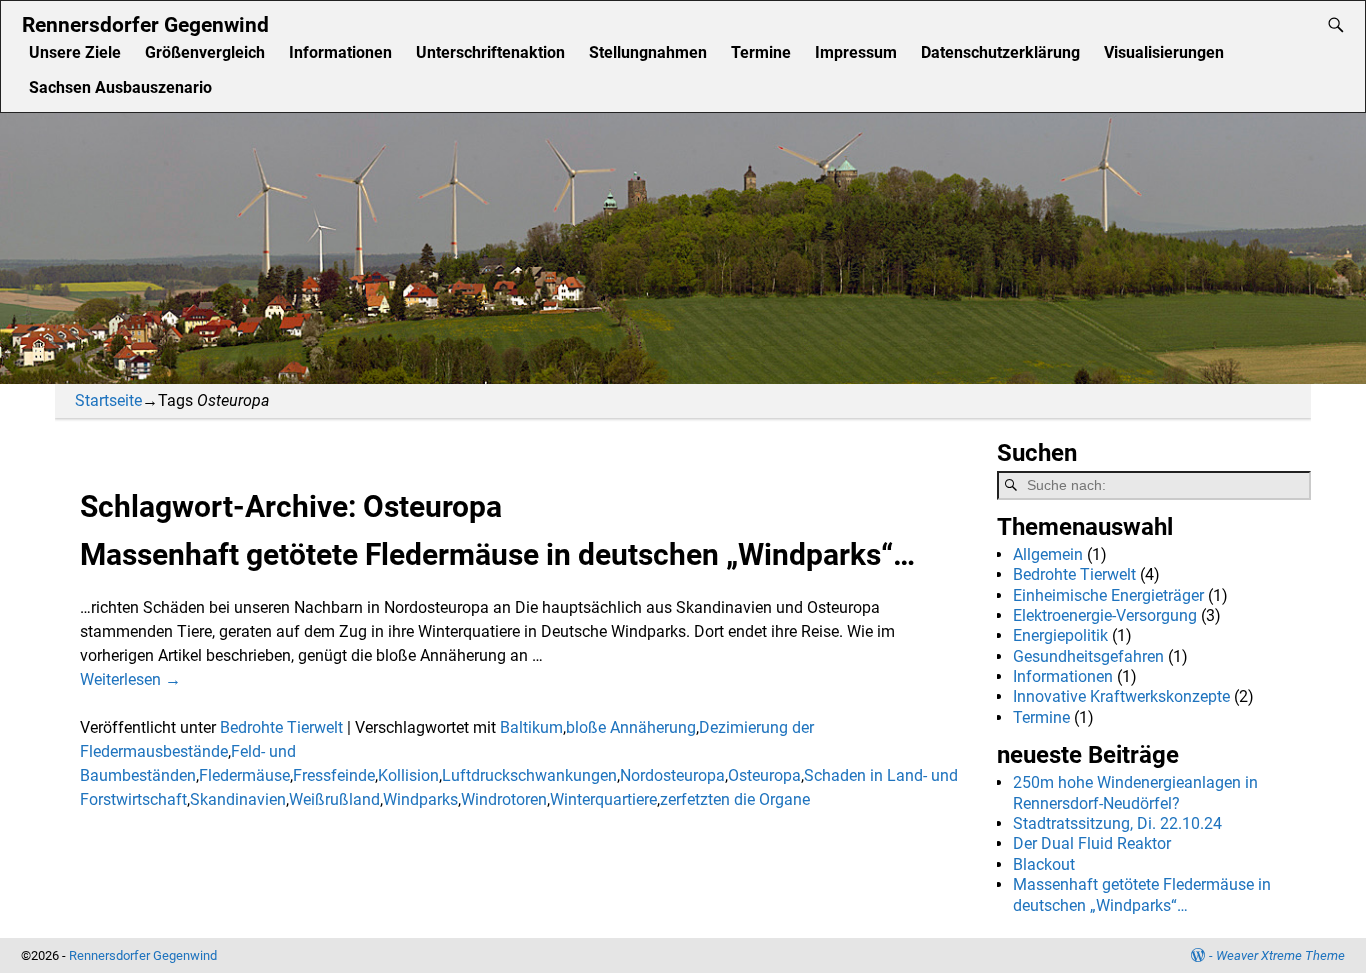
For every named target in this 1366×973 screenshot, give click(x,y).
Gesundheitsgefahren (1088, 656)
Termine (761, 52)
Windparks (420, 799)
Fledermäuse (244, 775)
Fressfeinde (334, 775)
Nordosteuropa (672, 775)
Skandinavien (238, 799)
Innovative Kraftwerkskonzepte (1121, 696)
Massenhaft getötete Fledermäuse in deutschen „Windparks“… (497, 554)
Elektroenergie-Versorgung (1105, 615)
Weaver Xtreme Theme (1280, 955)
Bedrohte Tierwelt (281, 727)
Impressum (856, 52)
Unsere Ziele (75, 52)
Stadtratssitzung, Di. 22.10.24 (1117, 823)
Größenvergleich (205, 52)
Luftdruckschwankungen (529, 775)
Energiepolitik (1060, 635)
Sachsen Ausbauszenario (120, 87)
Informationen (340, 52)
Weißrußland (334, 799)
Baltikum (531, 727)
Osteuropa (764, 775)
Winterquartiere (603, 799)
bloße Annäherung (631, 727)
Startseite (108, 400)
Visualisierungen (1164, 52)
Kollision (408, 775)
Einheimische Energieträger (1108, 595)
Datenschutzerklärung (1000, 52)
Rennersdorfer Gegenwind (145, 24)
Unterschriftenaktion (490, 52)
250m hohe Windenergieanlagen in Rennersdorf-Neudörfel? (1135, 792)
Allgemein (1048, 554)
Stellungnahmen (648, 52)
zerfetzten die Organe (735, 799)
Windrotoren (504, 799)
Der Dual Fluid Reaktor (1092, 843)
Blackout (1044, 864)
